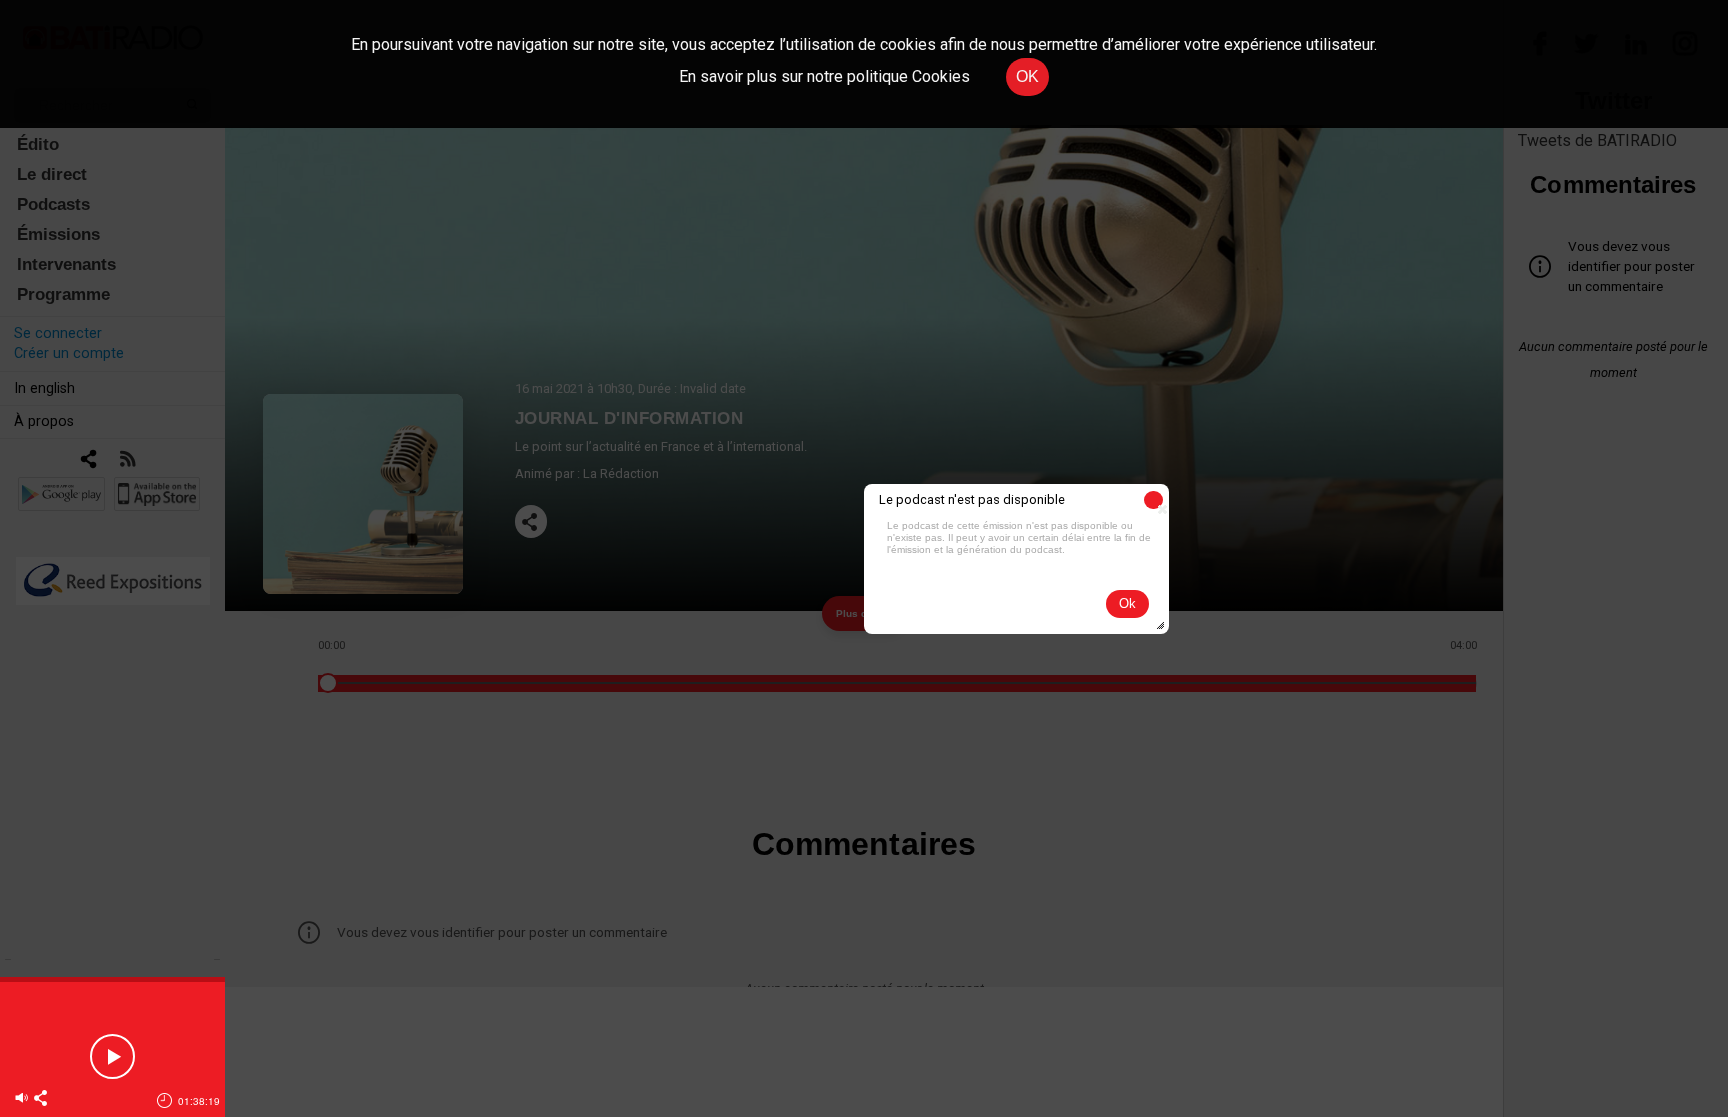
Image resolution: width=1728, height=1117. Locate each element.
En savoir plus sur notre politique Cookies (824, 76)
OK (1027, 76)
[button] (1153, 500)
